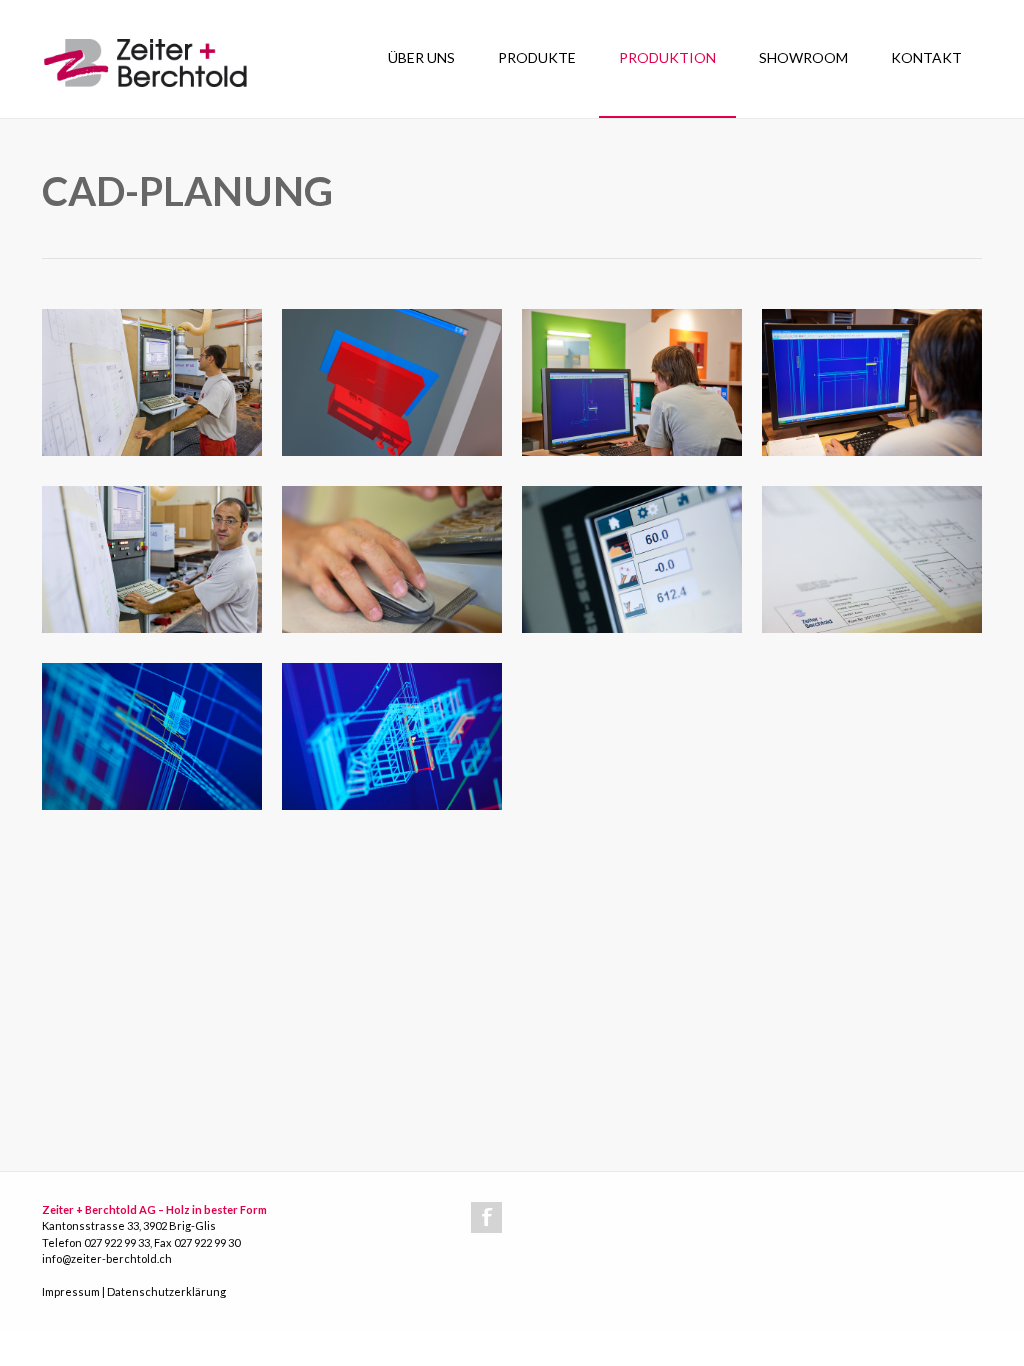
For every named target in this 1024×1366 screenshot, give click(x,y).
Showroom (803, 57)
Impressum (71, 1291)
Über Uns (421, 57)
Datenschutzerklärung (166, 1291)
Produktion (667, 57)
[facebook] (486, 1217)
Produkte (537, 57)
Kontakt (926, 57)
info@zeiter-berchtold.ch (107, 1258)
